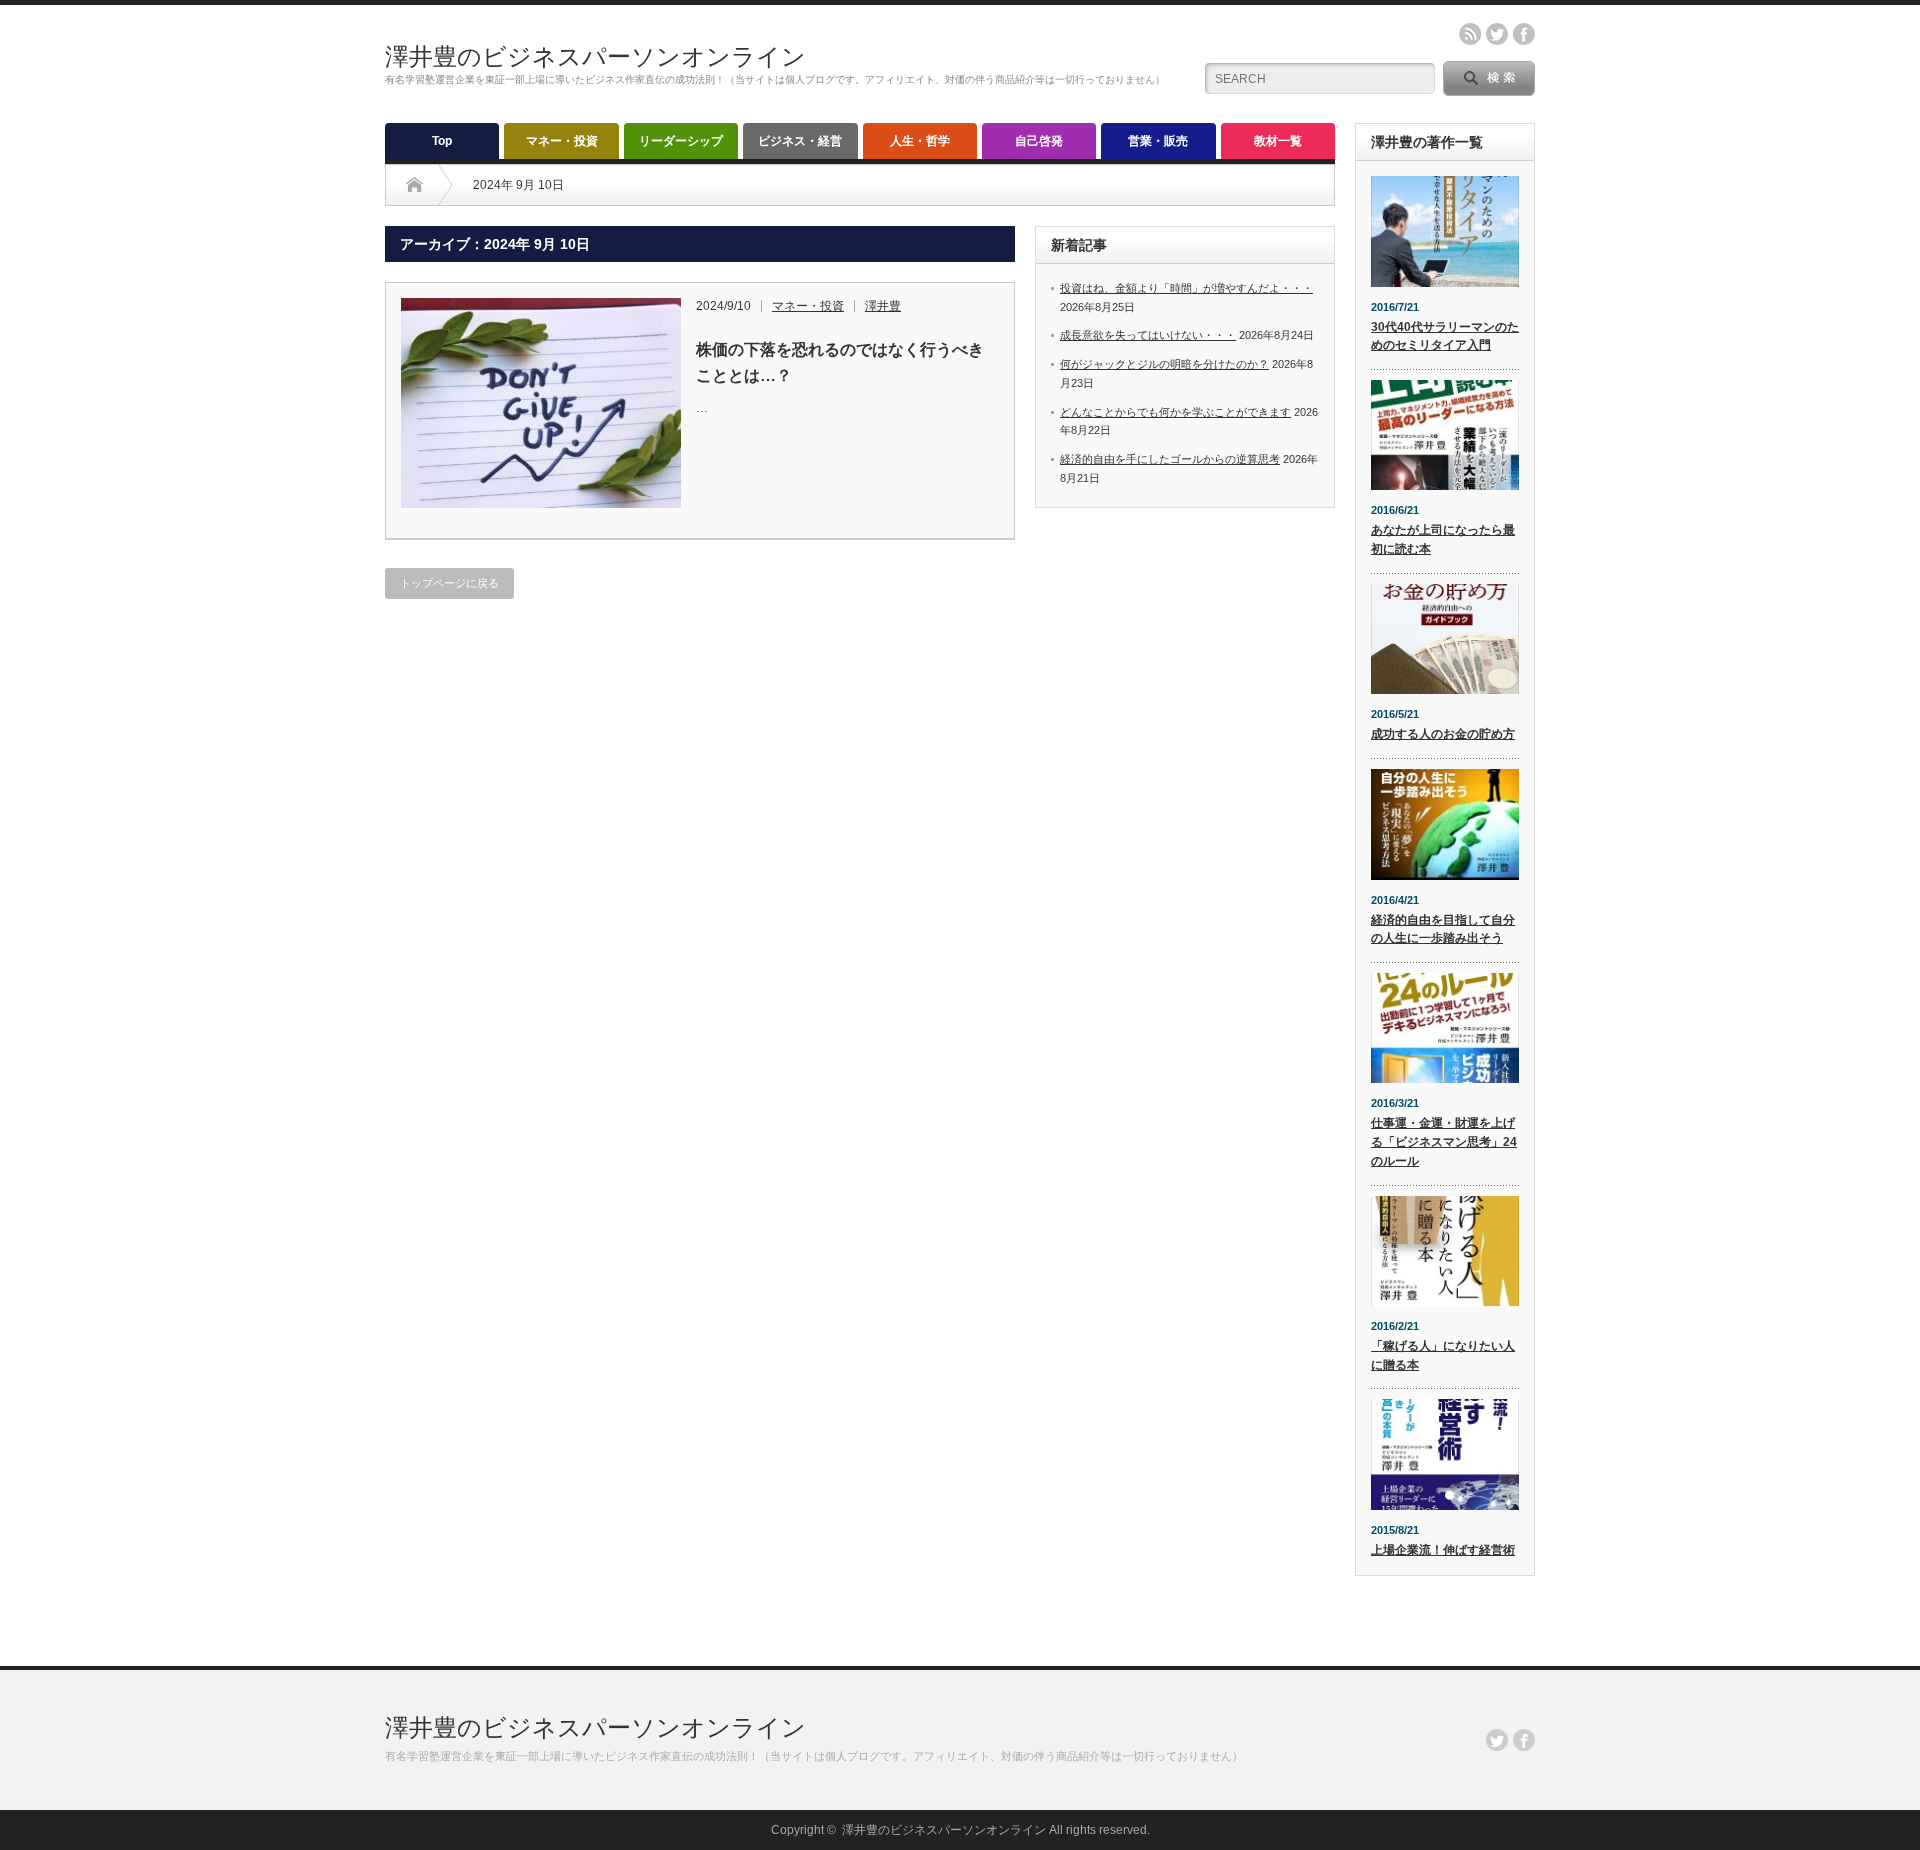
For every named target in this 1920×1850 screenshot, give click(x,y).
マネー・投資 (562, 141)
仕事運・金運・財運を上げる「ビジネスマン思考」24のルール (1444, 1141)
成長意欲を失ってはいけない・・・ (1148, 335)
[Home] (414, 185)
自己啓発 (1039, 141)
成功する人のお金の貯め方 (1443, 734)
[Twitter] (1497, 1740)
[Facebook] (1524, 1740)
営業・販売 (1158, 141)
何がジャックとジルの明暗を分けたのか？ (1164, 364)
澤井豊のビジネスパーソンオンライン (595, 56)
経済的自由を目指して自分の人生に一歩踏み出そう (1443, 929)
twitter (1497, 34)
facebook (1524, 34)
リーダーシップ (681, 141)
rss (1470, 34)
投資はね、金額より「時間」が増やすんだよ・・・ (1186, 288)
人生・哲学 (920, 141)
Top (442, 141)
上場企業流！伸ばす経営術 (1443, 1550)
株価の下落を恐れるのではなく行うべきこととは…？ (840, 362)
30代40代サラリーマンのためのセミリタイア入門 (1445, 336)
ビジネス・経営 (800, 141)
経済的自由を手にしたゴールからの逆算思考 (1170, 459)
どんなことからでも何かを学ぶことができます (1175, 412)
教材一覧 (1278, 141)
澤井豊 (883, 306)
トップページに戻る (449, 583)
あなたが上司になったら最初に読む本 (1443, 539)
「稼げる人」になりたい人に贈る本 (1443, 1355)
